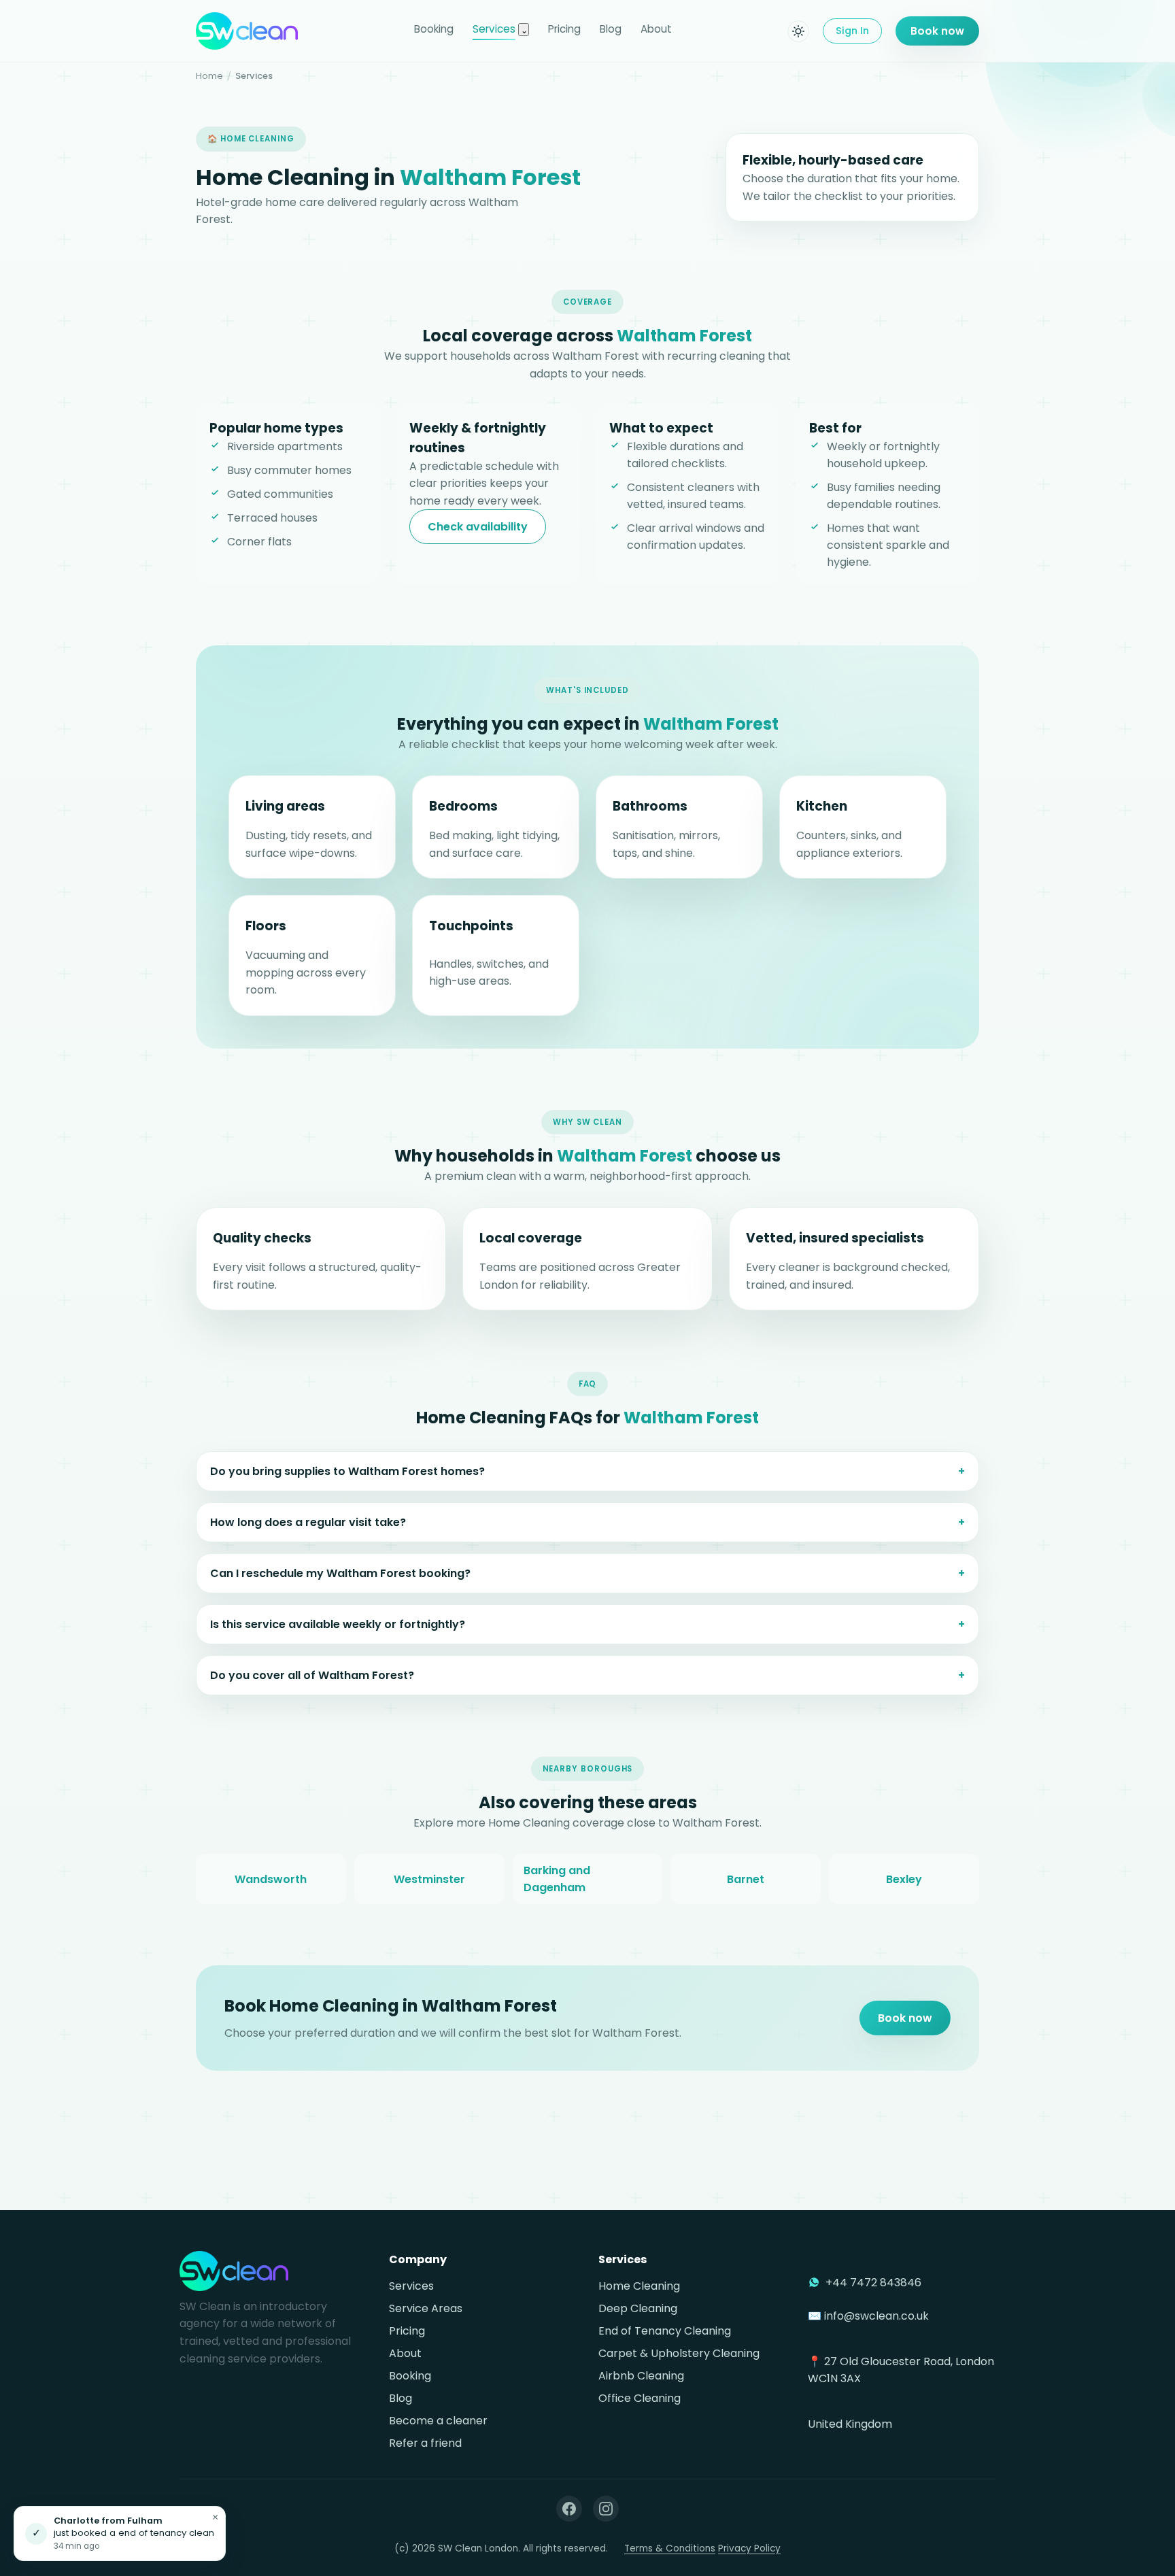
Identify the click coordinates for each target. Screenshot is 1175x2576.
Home (209, 76)
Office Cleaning (640, 2398)
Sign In (852, 31)
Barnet (746, 1879)
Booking (434, 29)
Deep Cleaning (638, 2308)
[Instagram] (606, 2509)
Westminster (429, 1879)
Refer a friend (425, 2443)
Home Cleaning (639, 2286)
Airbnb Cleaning (641, 2376)
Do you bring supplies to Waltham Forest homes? (347, 1471)
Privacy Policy (749, 2548)
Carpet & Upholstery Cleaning (679, 2353)
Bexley (904, 1879)
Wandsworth (271, 1879)
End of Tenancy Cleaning (665, 2331)
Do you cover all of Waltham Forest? (312, 1675)
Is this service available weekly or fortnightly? (338, 1624)
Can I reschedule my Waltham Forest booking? (340, 1573)
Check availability (478, 527)
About (656, 29)
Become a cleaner (438, 2421)
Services (494, 29)
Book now (937, 31)
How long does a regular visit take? (308, 1522)
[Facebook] (569, 2509)
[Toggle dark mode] (798, 31)
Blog (611, 29)
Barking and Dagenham (557, 1879)
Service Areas (426, 2308)
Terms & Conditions (670, 2548)
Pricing (564, 29)
